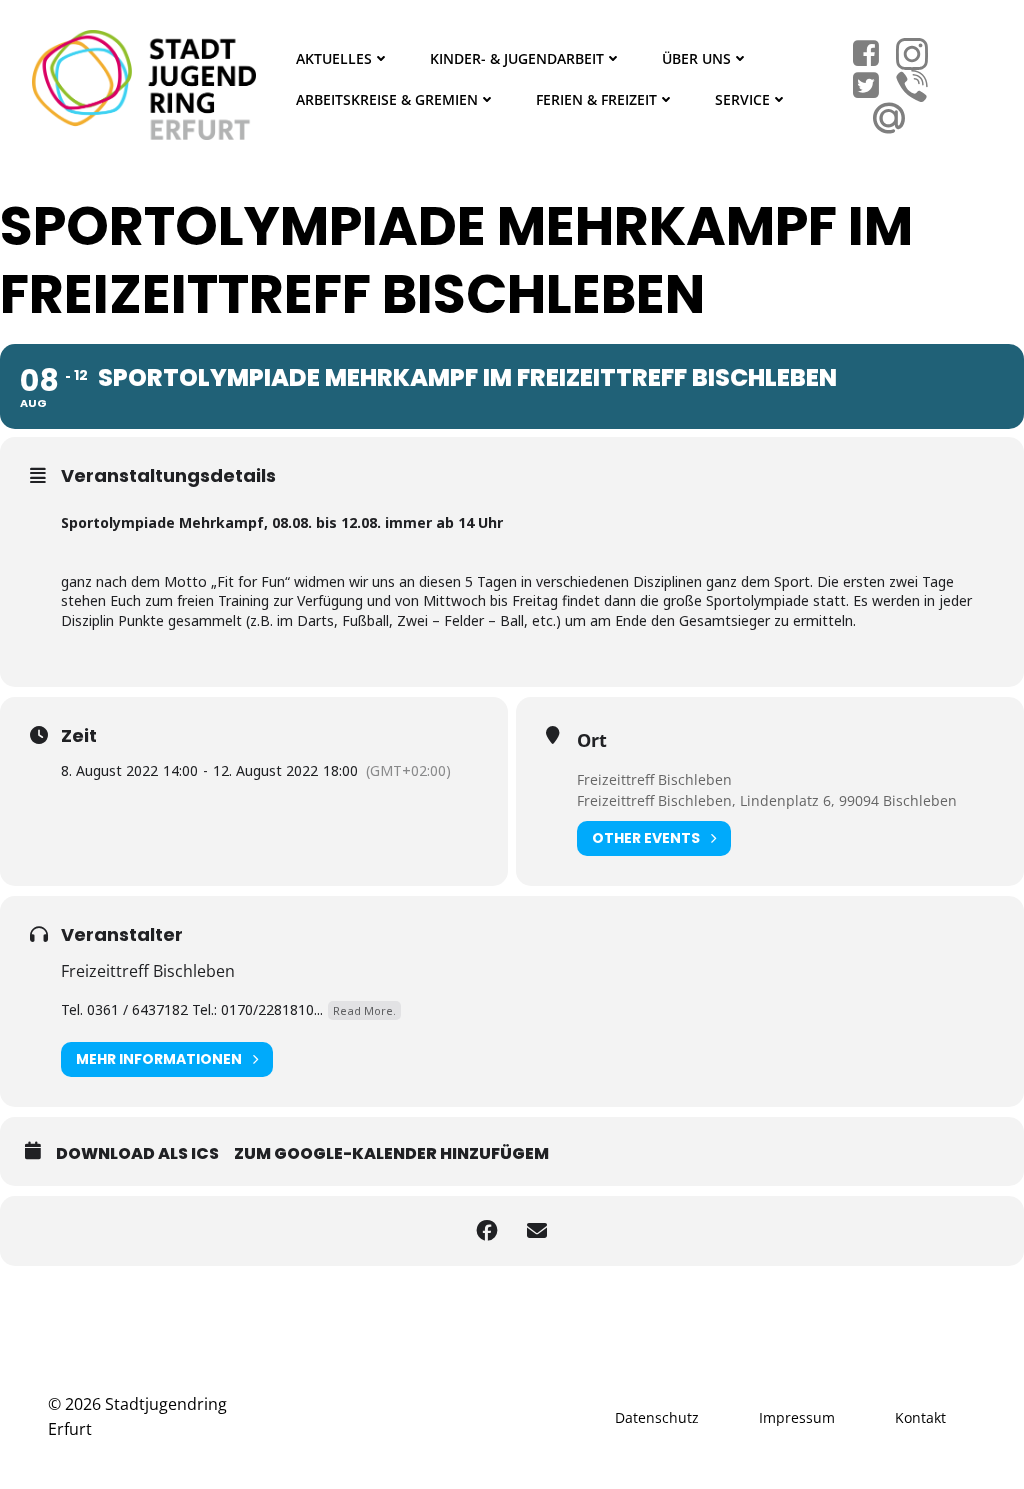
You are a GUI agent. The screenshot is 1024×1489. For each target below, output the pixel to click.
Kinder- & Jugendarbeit (517, 58)
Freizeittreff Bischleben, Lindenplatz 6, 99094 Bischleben (767, 800)
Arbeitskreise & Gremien (387, 99)
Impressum (797, 1417)
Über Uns (696, 58)
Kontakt (920, 1417)
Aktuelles (334, 58)
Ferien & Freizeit (596, 99)
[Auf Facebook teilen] (487, 1231)
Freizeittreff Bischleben (654, 779)
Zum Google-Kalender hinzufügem (391, 1153)
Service (742, 99)
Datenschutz (657, 1417)
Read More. (364, 1010)
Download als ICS (137, 1153)
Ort (592, 740)
